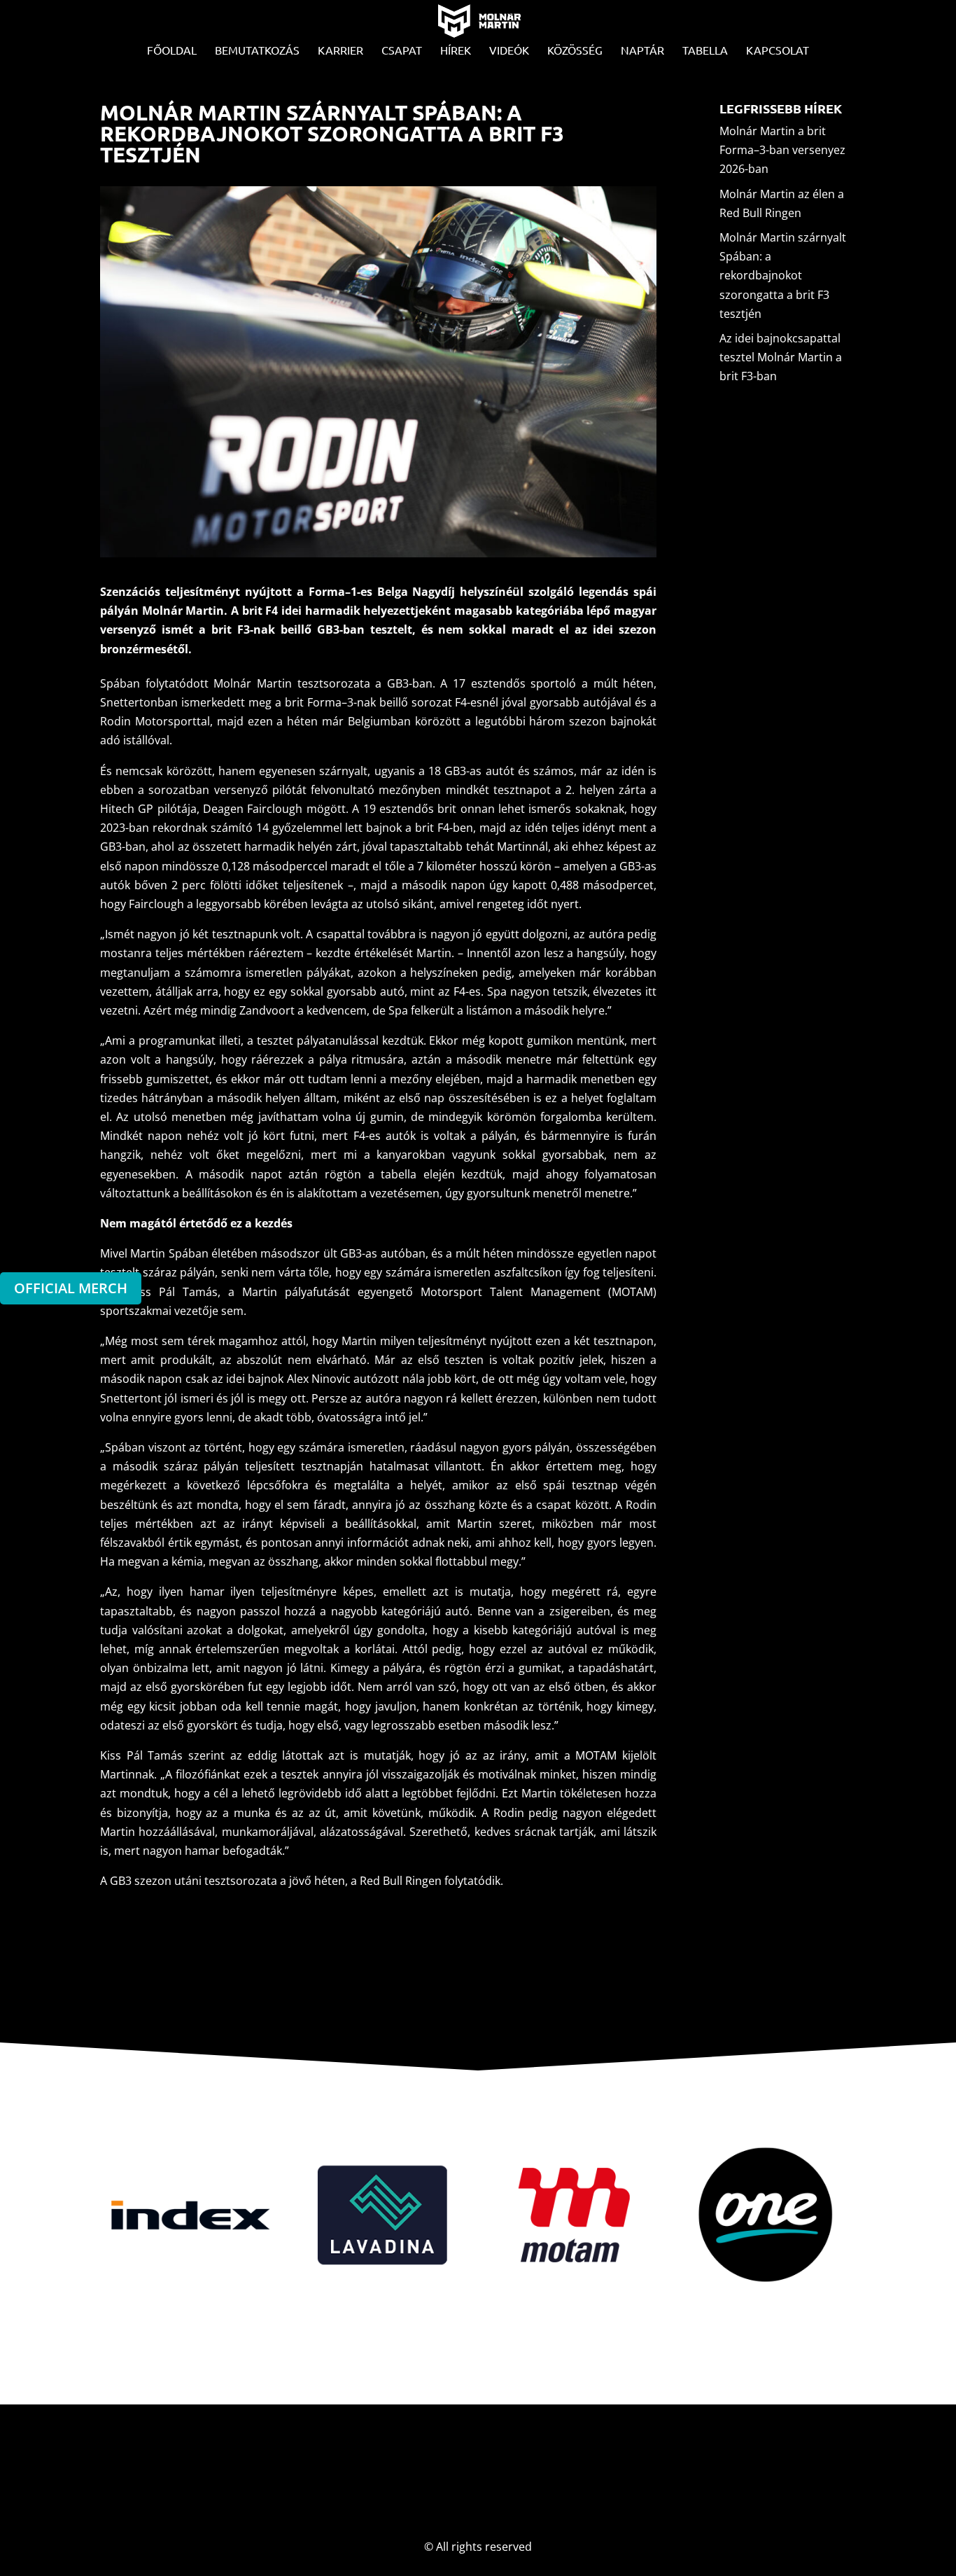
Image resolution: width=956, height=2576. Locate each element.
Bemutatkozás (257, 51)
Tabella (705, 51)
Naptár (642, 51)
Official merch (71, 1288)
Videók (509, 51)
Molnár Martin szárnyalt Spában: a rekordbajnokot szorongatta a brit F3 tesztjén (783, 276)
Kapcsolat (778, 51)
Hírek (456, 51)
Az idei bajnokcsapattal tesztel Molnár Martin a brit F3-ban (781, 357)
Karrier (340, 51)
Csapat (402, 51)
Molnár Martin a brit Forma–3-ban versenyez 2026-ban (782, 150)
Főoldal (172, 51)
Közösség (575, 51)
